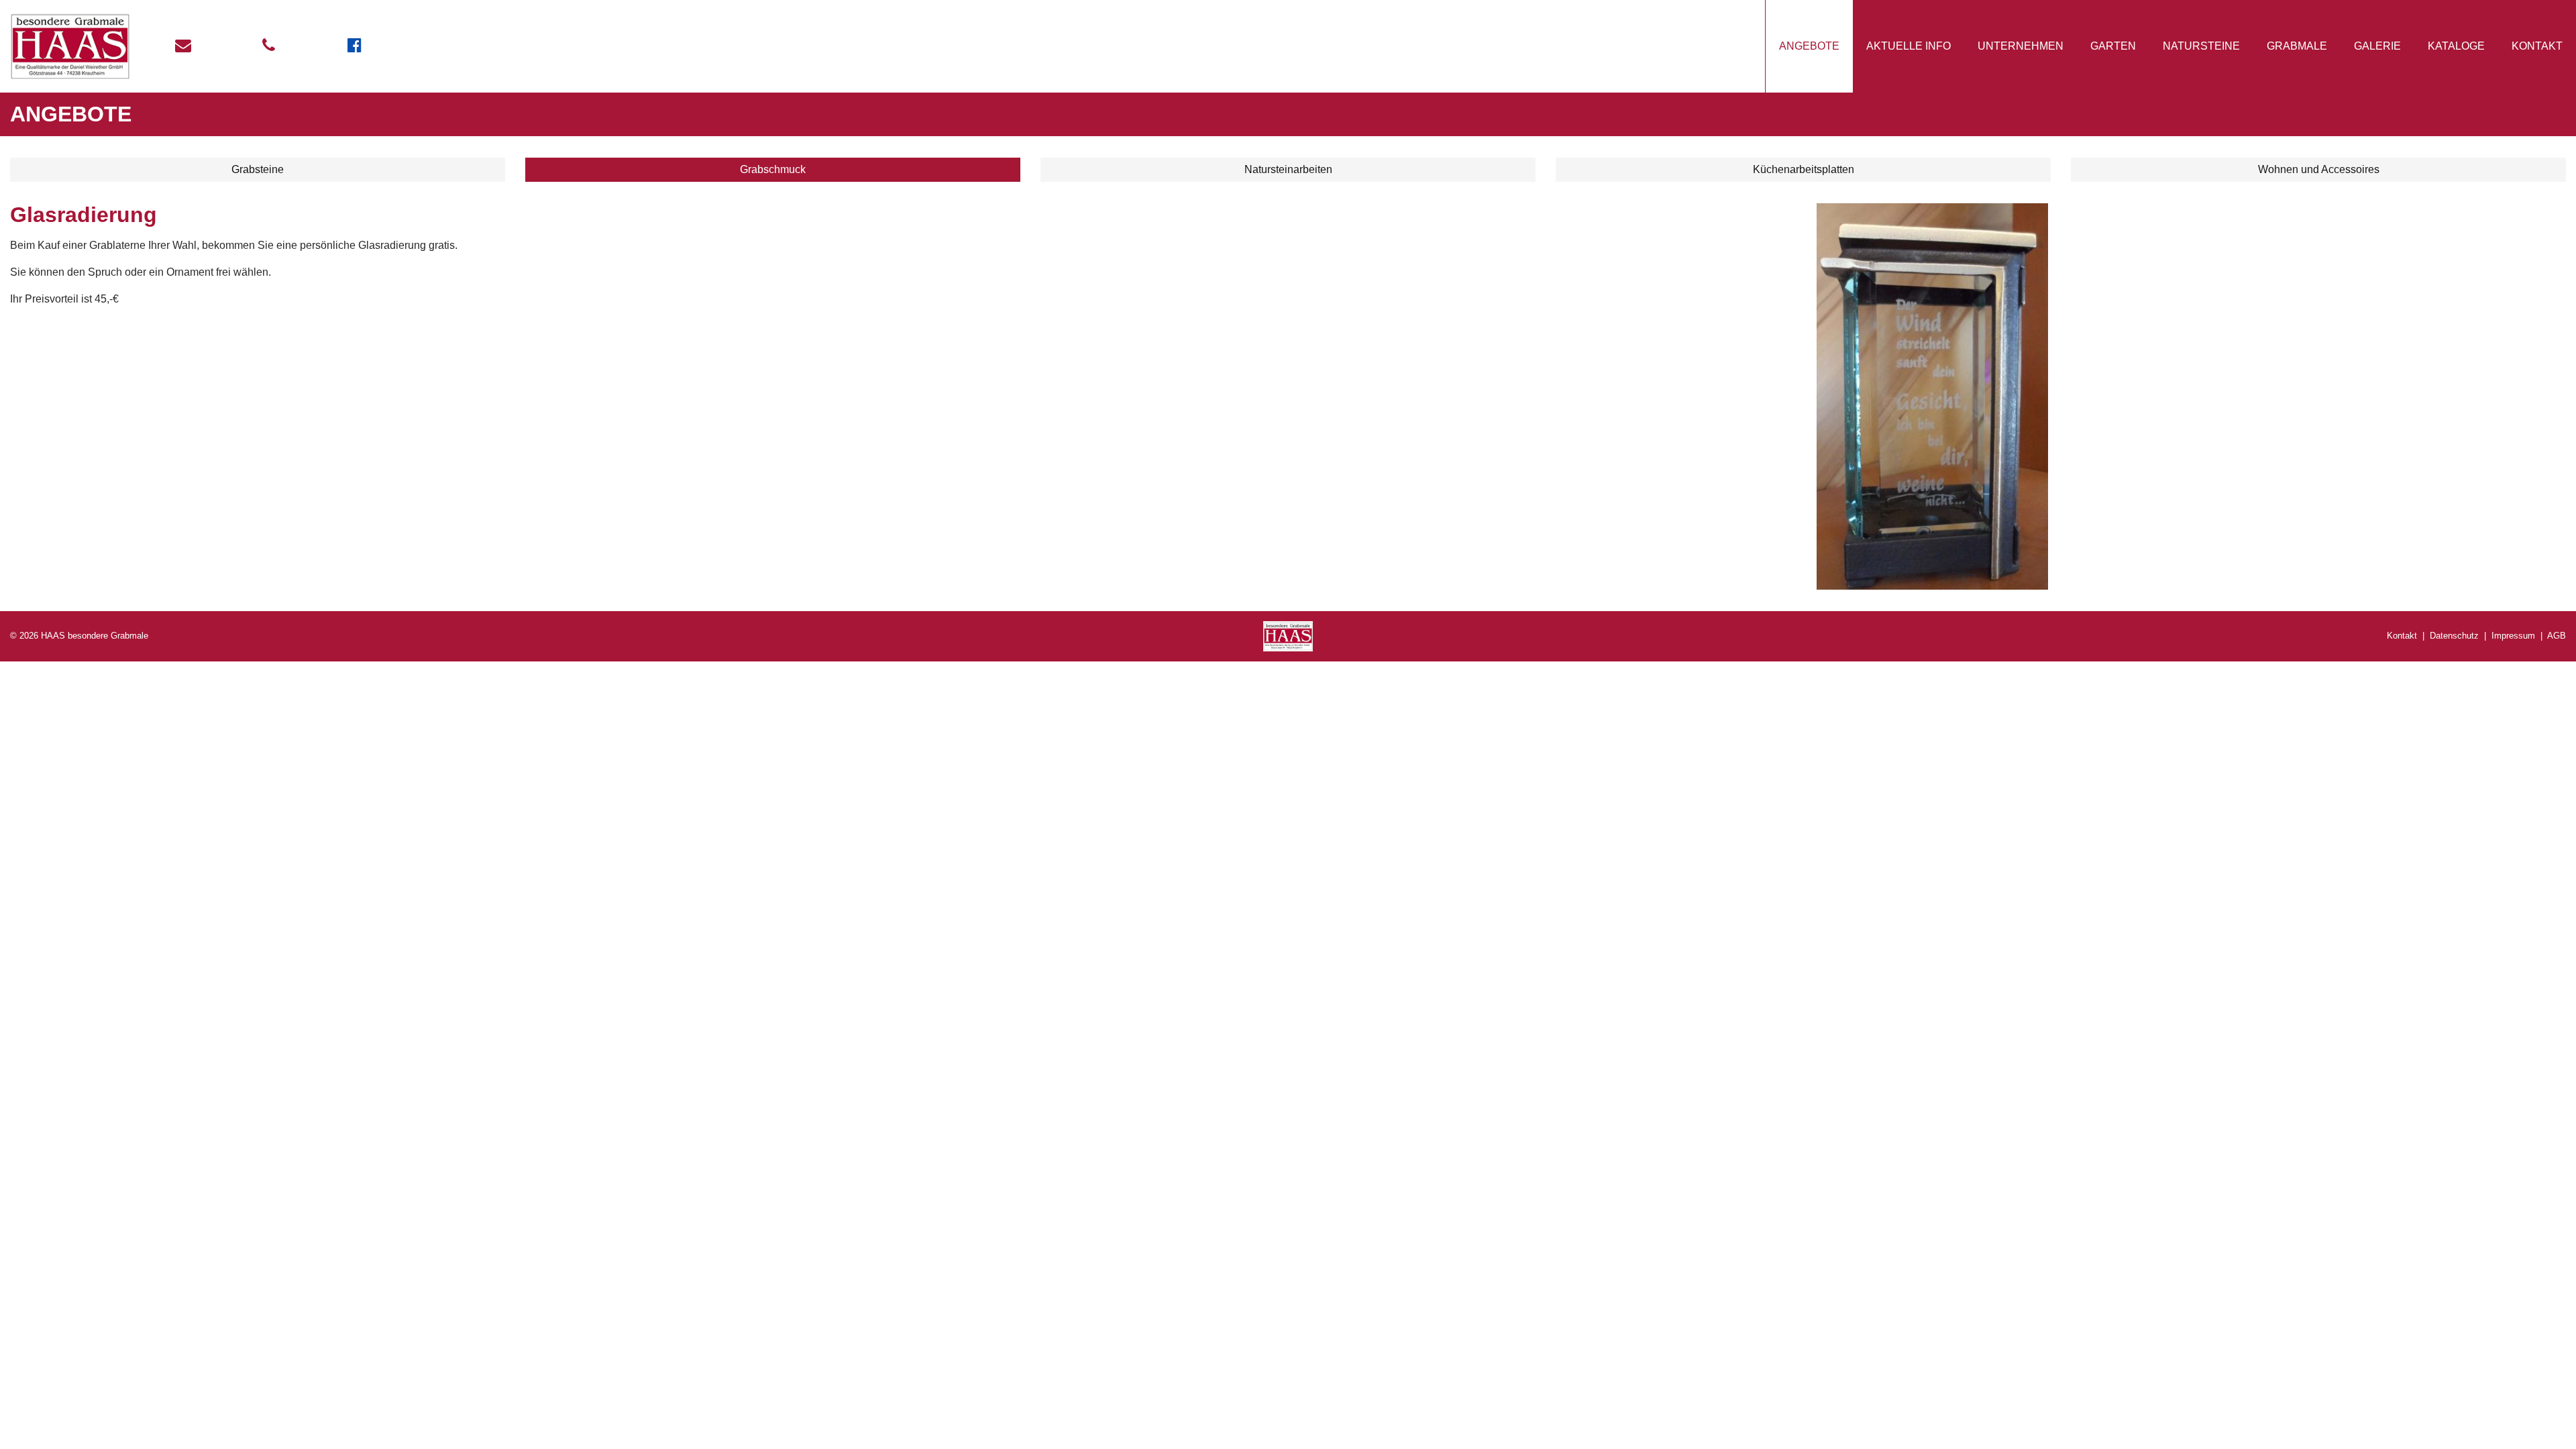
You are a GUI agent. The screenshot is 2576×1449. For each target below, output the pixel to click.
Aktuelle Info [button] (1909, 46)
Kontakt (2402, 636)
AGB (2557, 636)
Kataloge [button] (2456, 46)
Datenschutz (2454, 636)
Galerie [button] (2377, 46)
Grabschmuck (773, 169)
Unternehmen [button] (2021, 46)
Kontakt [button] (2537, 46)
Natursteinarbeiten (1288, 169)
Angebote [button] (1809, 46)
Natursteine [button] (2201, 46)
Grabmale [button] (2297, 46)
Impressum (2513, 636)
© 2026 (79, 636)
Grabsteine (258, 169)
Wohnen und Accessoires (2319, 169)
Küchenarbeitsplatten (1804, 169)
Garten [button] (2113, 46)
